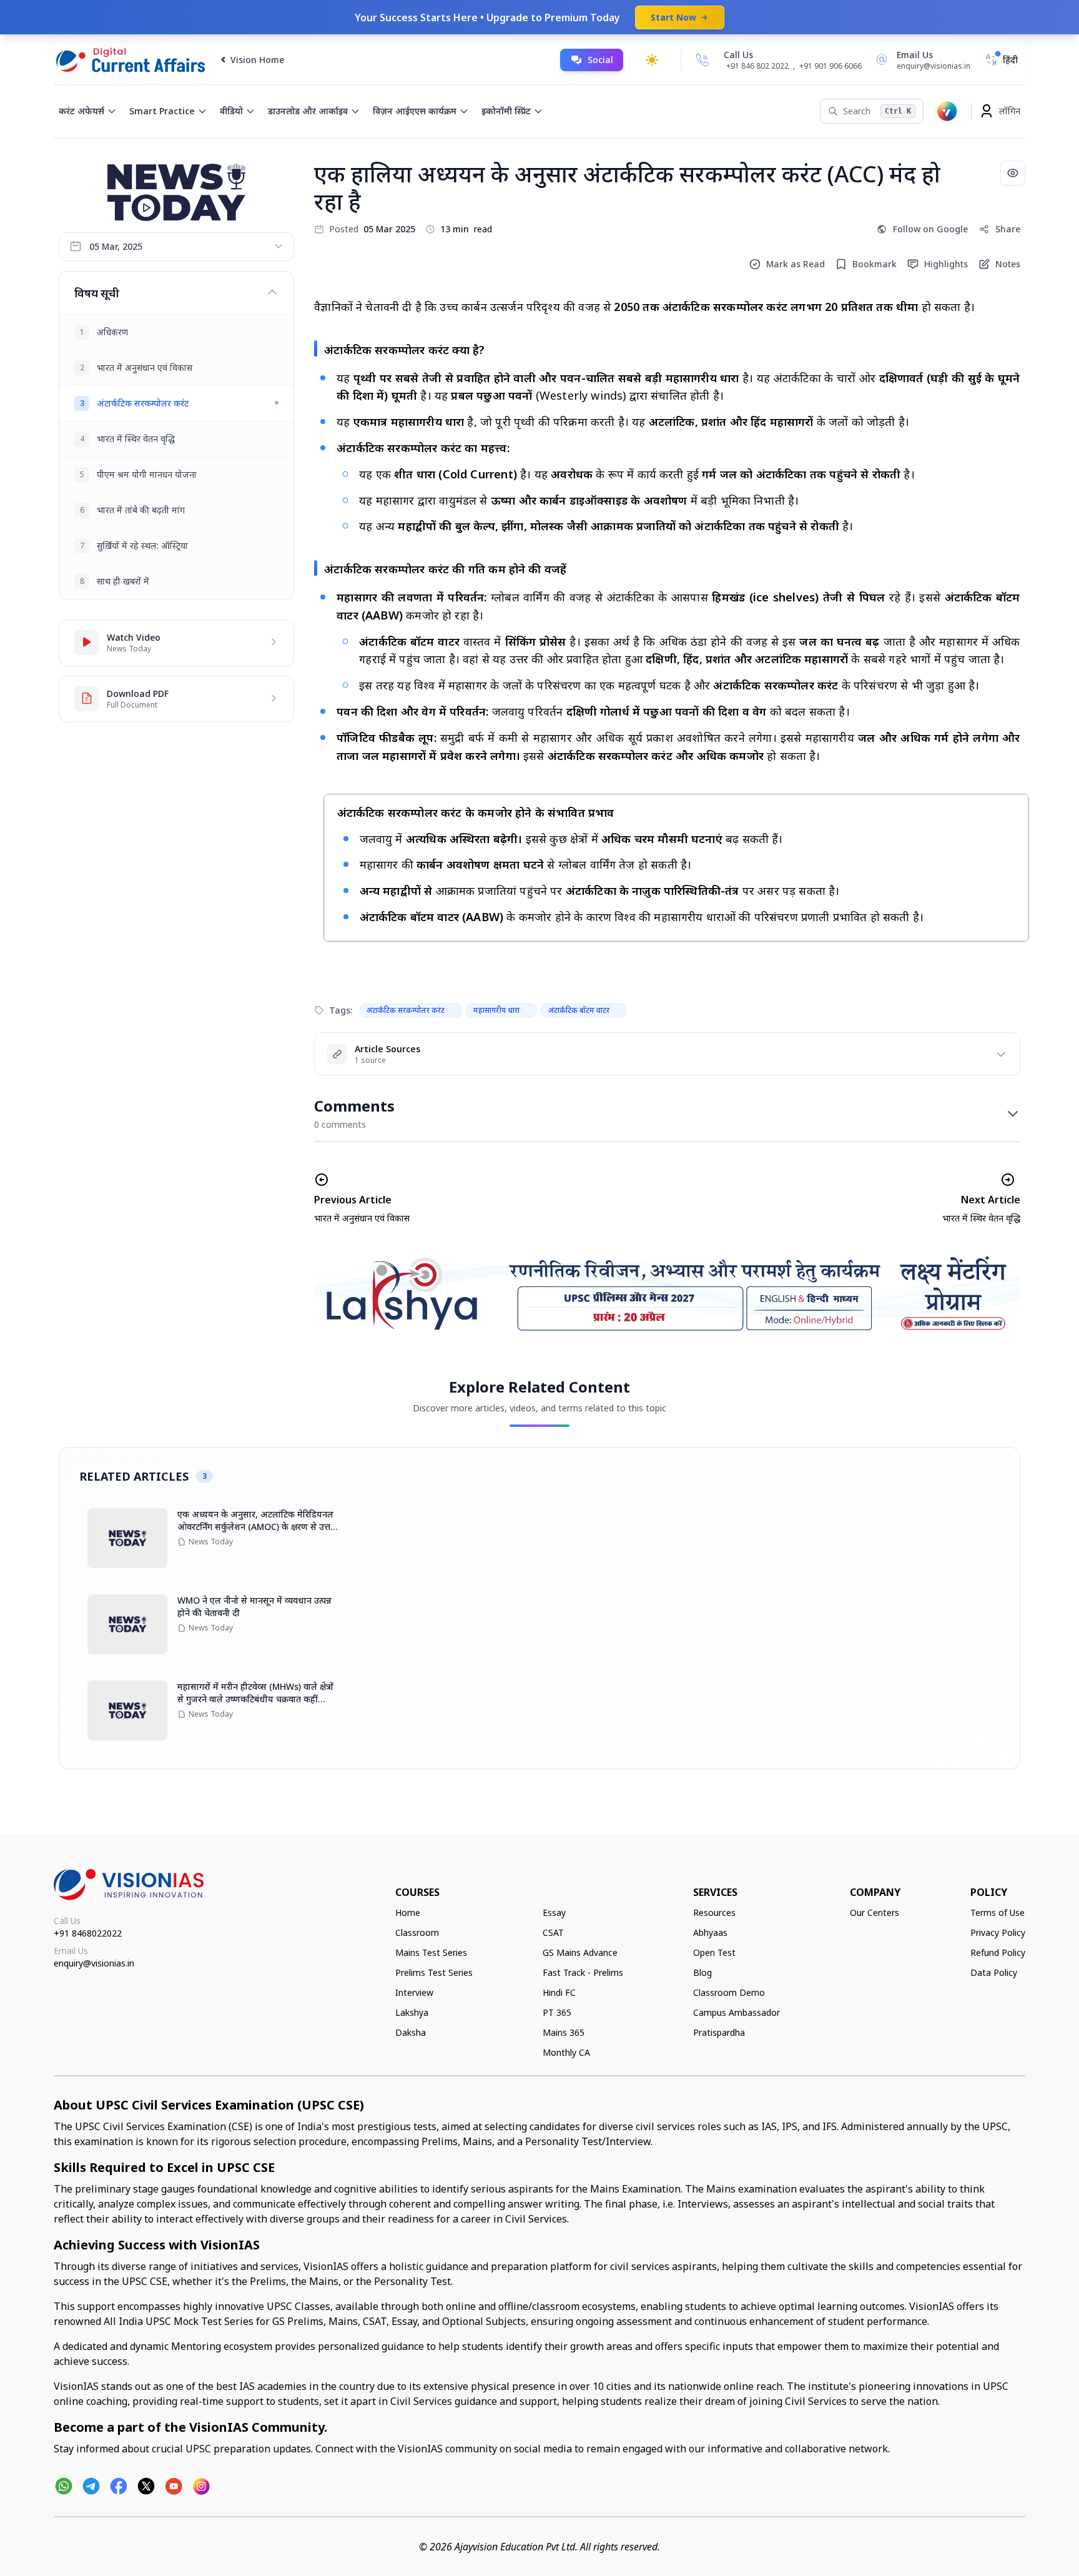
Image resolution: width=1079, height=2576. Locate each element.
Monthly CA (566, 2052)
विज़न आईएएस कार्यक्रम (415, 111)
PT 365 (557, 2012)
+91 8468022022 (88, 1933)
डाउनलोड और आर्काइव (308, 111)
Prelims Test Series (434, 1972)
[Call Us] (702, 60)
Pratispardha (719, 2032)
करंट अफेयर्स (81, 111)
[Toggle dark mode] (652, 60)
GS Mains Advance (580, 1952)
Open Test (714, 1952)
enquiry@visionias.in (94, 1963)
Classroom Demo (729, 1992)
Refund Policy (998, 1952)
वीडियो (231, 111)
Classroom (417, 1932)
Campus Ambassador (737, 2012)
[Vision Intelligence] (947, 111)
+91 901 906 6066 (830, 66)
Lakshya (412, 2012)
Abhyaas (710, 1932)
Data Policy (994, 1972)
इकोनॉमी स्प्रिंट (506, 111)
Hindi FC (559, 1992)
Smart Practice (162, 111)
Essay (554, 1912)
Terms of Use (998, 1912)
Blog (702, 1972)
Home (408, 1912)
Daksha (411, 2032)
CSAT (553, 1932)
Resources (714, 1912)
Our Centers (875, 1912)
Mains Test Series (431, 1952)
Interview (414, 1992)
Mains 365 (564, 2032)
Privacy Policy (998, 1932)
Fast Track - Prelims (583, 1972)
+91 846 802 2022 (757, 66)
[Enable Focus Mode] (1013, 173)
